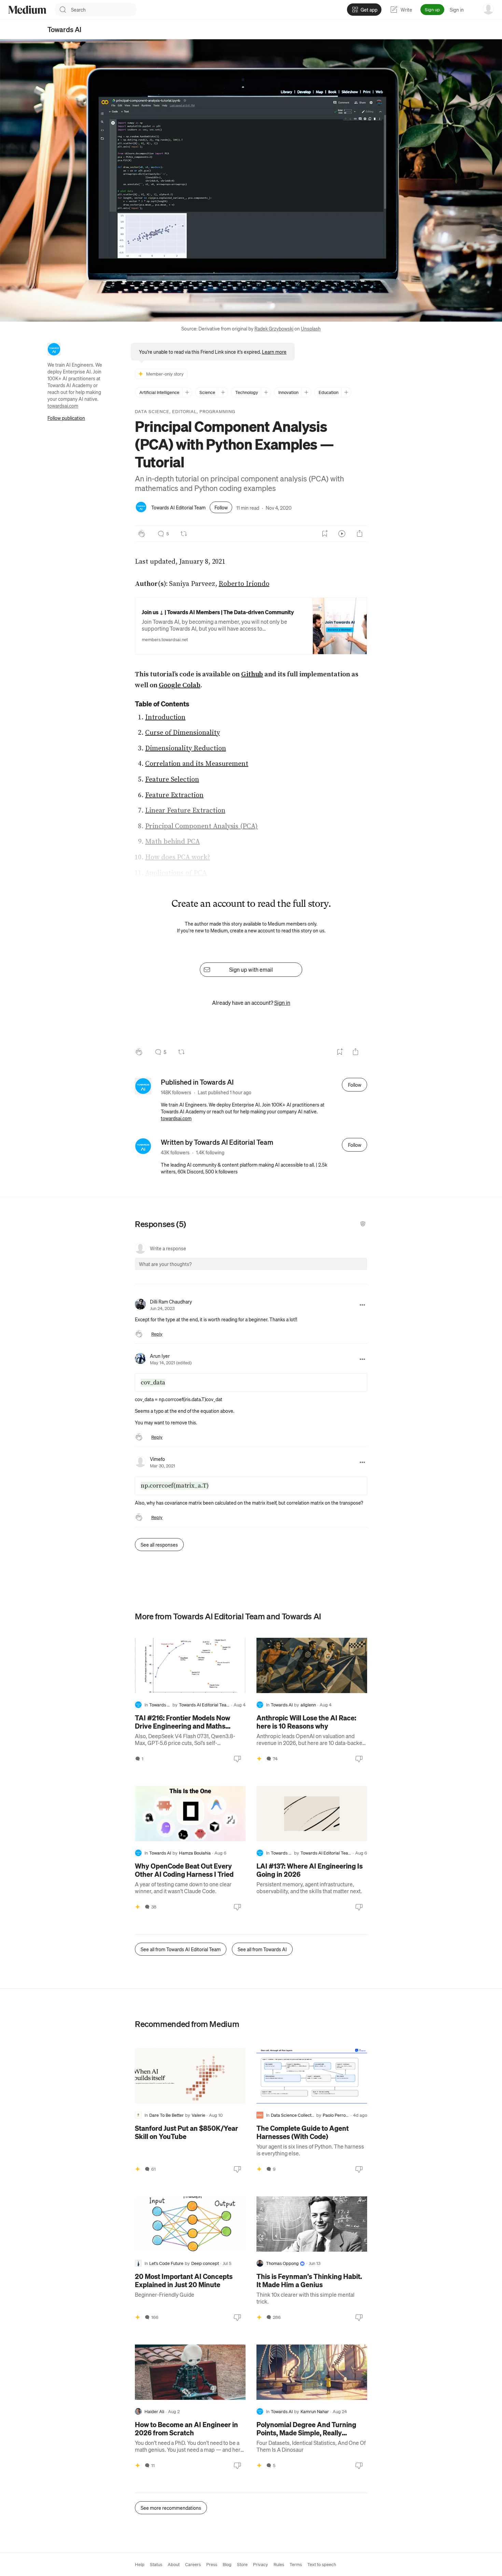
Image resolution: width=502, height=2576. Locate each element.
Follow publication (66, 418)
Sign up (432, 9)
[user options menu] (488, 9)
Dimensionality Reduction (186, 749)
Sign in (457, 10)
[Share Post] (360, 534)
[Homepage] (27, 10)
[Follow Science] (223, 392)
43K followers (175, 1152)
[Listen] (342, 534)
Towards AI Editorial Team (178, 507)
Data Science (152, 411)
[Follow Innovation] (306, 392)
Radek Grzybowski (274, 328)
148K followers (176, 1092)
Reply (157, 1334)
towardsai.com (63, 406)
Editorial (184, 411)
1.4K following (210, 1152)
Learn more (274, 352)
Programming (217, 411)
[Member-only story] (259, 1759)
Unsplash (311, 328)
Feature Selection (172, 780)
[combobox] (104, 10)
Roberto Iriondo (244, 584)
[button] (146, 1270)
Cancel (325, 1270)
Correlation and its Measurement (197, 764)
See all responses (159, 1545)
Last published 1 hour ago (225, 1092)
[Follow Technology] (266, 392)
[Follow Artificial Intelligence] (187, 392)
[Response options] (362, 1305)
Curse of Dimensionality (183, 733)
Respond (349, 1270)
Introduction (165, 717)
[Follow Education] (346, 392)
